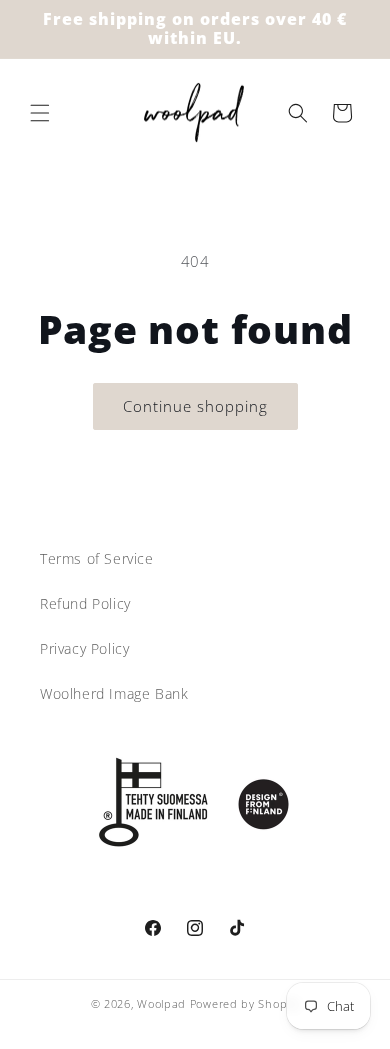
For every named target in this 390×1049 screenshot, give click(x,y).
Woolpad (161, 1003)
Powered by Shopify (245, 1003)
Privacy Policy (84, 648)
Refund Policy (85, 603)
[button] (40, 113)
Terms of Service (97, 558)
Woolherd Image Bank (114, 693)
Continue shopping (195, 406)
